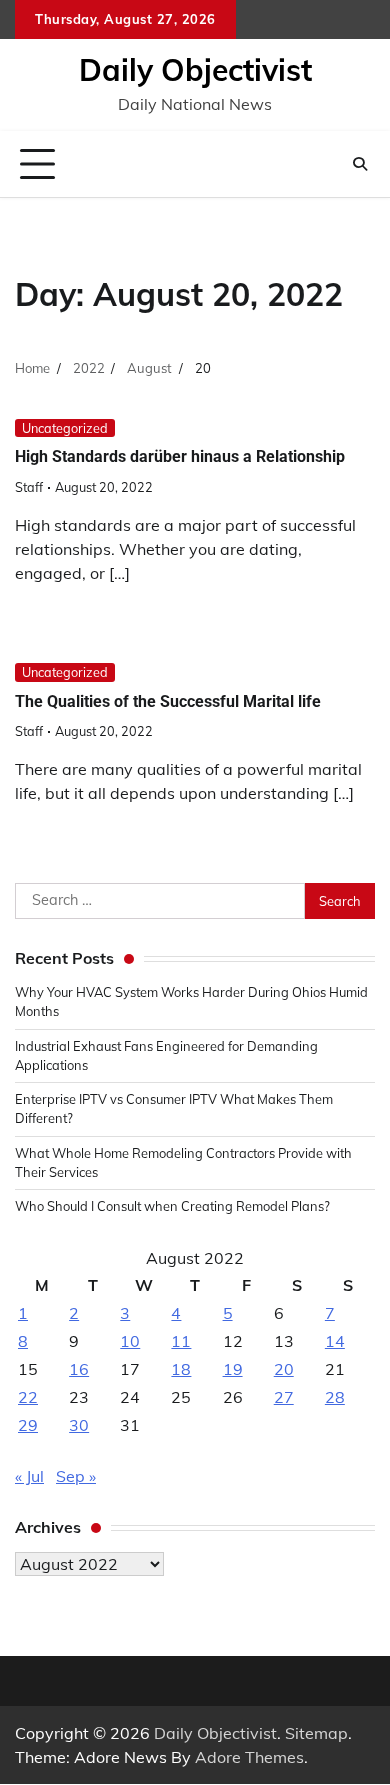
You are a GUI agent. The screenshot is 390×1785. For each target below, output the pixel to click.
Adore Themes (249, 1757)
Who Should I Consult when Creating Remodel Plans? (172, 1206)
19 (233, 1369)
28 (335, 1397)
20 (284, 1369)
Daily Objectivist (195, 70)
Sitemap (316, 1733)
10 (130, 1341)
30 (79, 1425)
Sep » (76, 1476)
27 (284, 1397)
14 (335, 1341)
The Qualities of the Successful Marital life (168, 701)
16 (79, 1369)
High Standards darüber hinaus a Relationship (180, 456)
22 (28, 1397)
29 (28, 1425)
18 (181, 1369)
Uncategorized (65, 428)
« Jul (29, 1476)
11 (181, 1341)
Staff (29, 487)
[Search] (360, 164)
